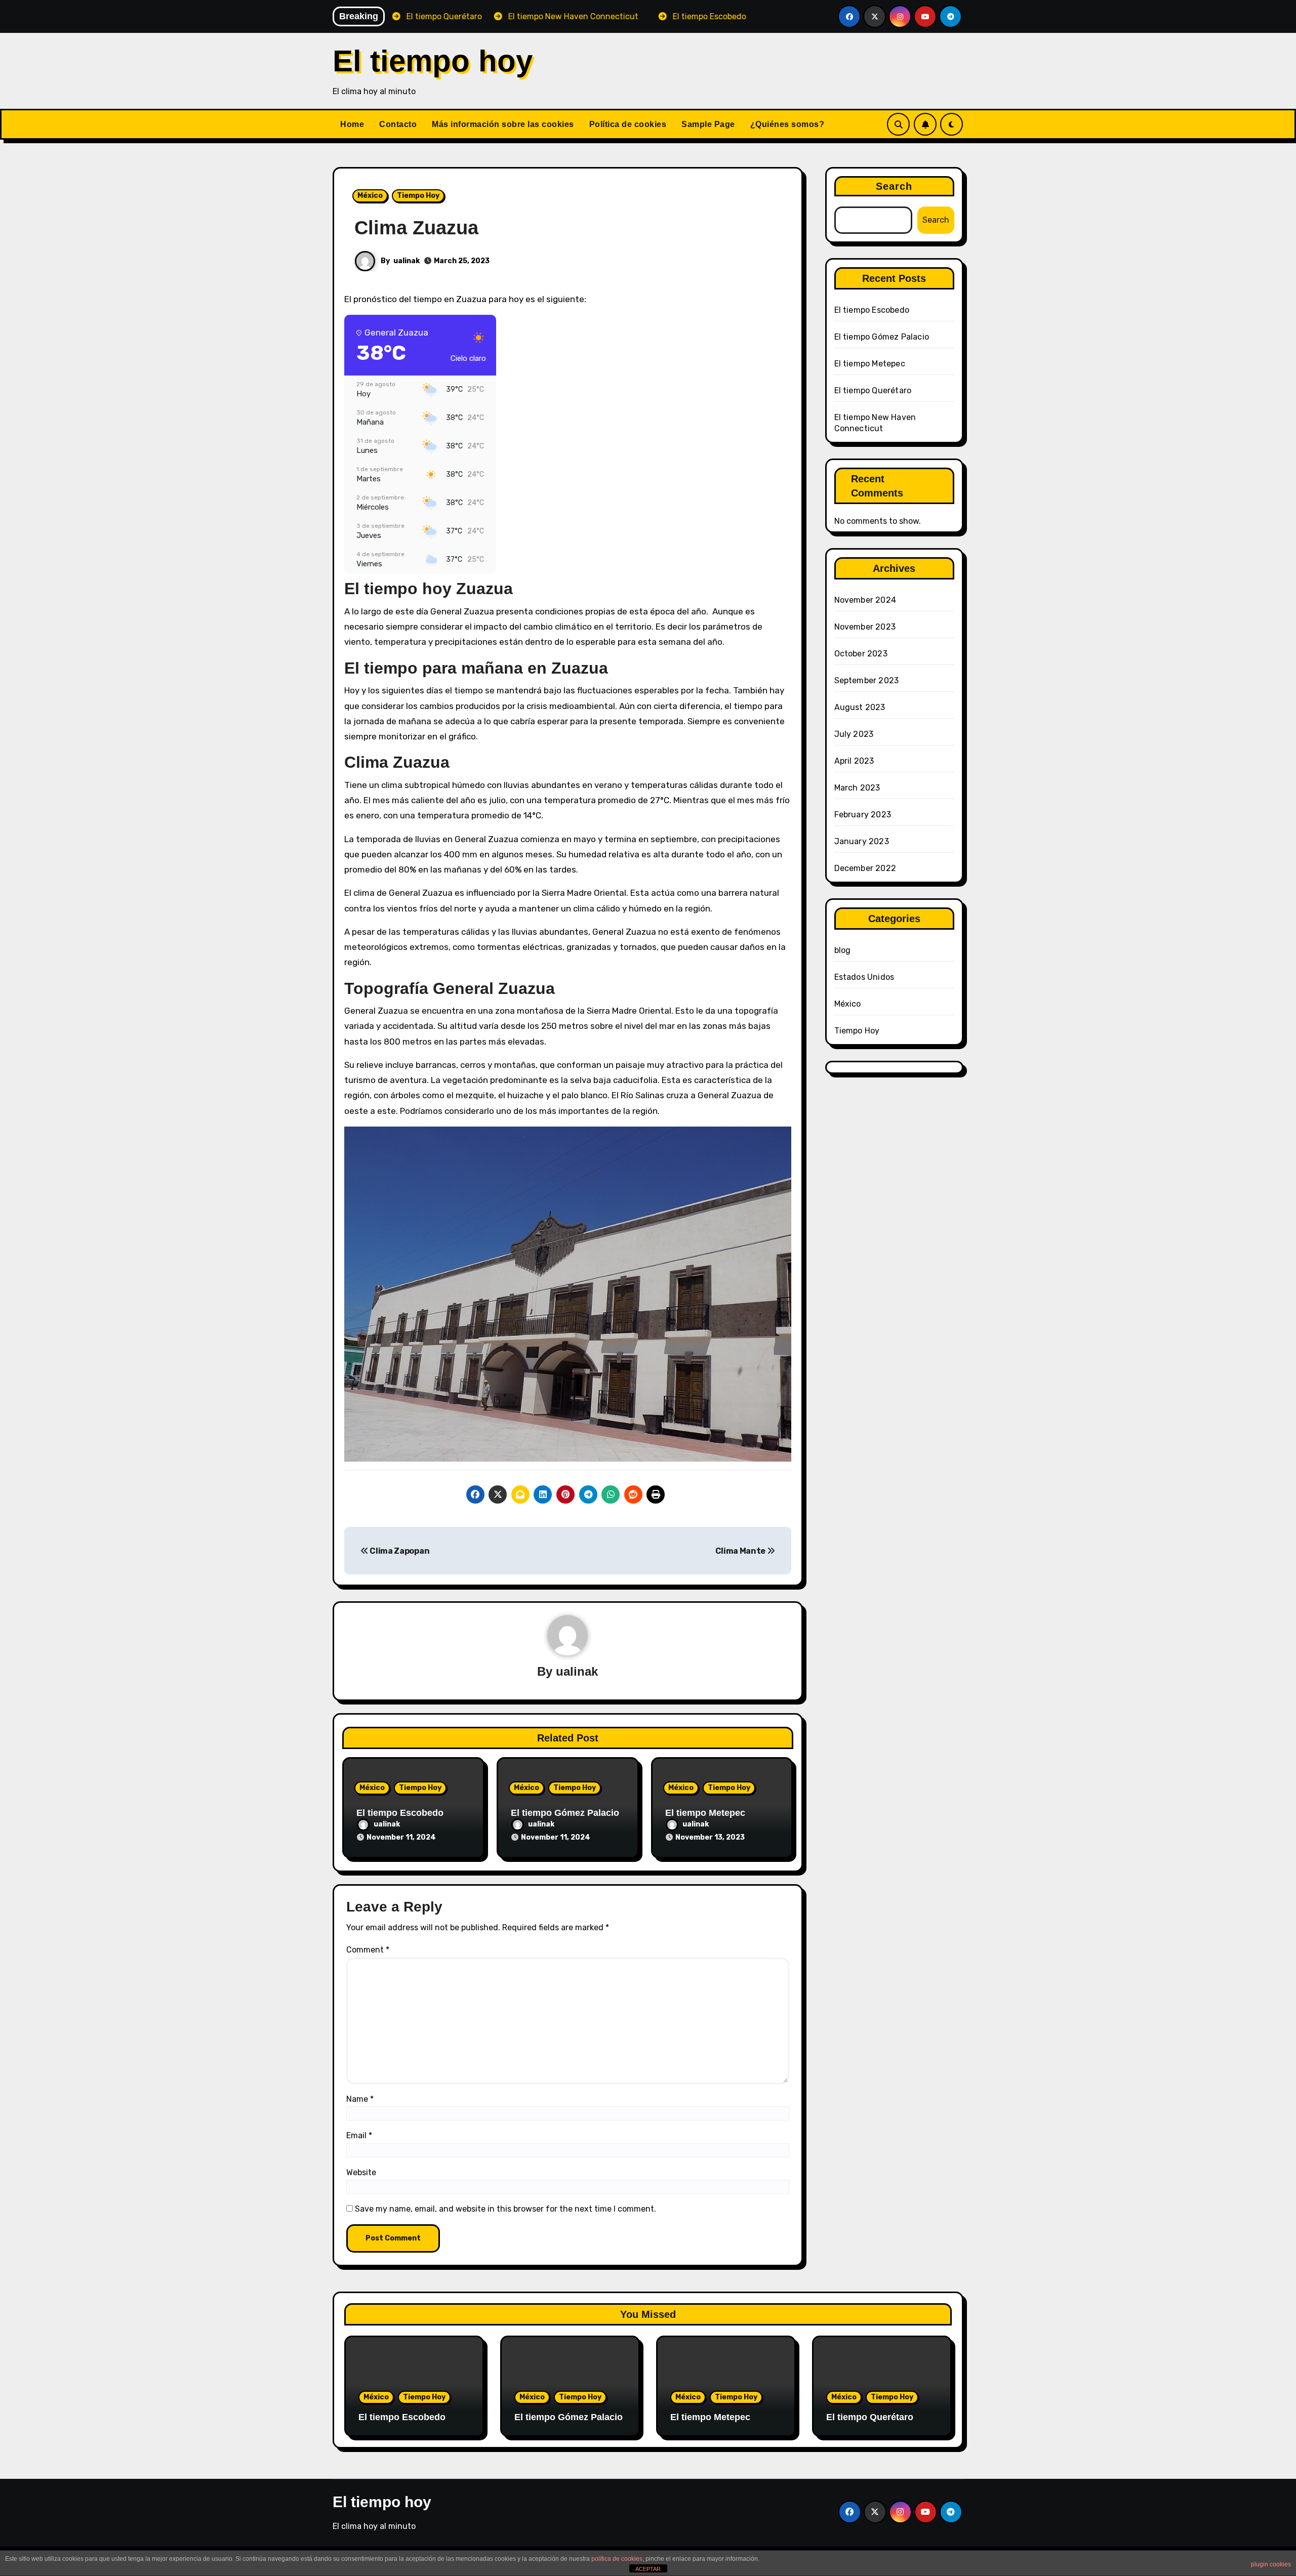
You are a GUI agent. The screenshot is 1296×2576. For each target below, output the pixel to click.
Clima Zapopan (399, 1551)
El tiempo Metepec (705, 1813)
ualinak (407, 261)
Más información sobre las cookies (503, 124)
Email (359, 2135)
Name (360, 2099)
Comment (368, 1950)
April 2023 (854, 761)
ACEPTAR (648, 2569)
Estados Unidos (864, 977)
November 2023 (865, 627)
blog (843, 950)
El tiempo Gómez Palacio (565, 1813)
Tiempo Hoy (418, 196)
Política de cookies (628, 124)
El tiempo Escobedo (400, 1813)
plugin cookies (1271, 2564)
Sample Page (708, 124)
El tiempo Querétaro (873, 390)
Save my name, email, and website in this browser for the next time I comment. (505, 2209)
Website (361, 2172)
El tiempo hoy (433, 61)
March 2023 (857, 788)
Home (352, 124)
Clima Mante (741, 1551)
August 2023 (860, 707)
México (370, 196)
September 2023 (867, 680)
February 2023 (863, 815)
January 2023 (862, 841)
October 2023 (861, 654)
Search (894, 186)
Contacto (398, 124)
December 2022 (865, 868)
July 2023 (854, 734)
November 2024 (865, 600)
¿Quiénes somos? (787, 124)
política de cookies (617, 2559)
